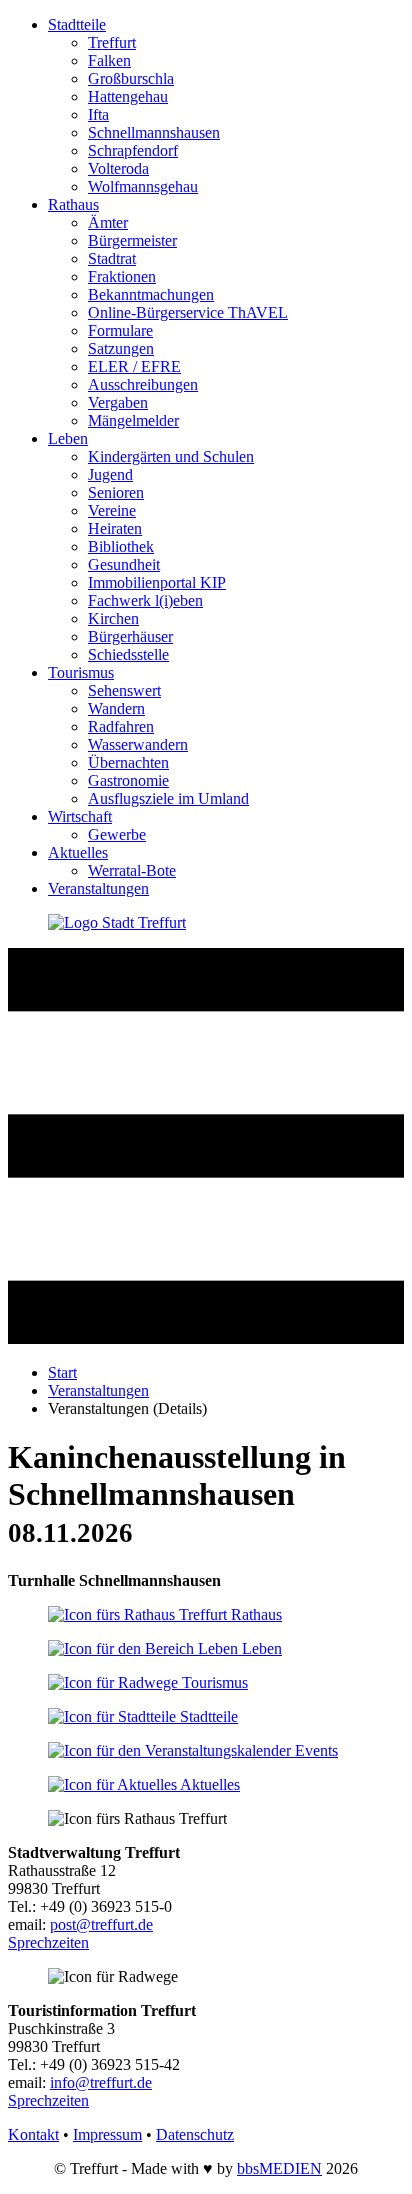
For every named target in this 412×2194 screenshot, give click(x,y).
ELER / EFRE (134, 366)
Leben (68, 438)
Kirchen (113, 618)
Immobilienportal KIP (157, 582)
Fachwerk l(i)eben (145, 600)
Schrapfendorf (133, 150)
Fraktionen (122, 276)
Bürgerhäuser (130, 636)
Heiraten (115, 528)
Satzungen (121, 348)
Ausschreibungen (143, 384)
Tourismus (81, 672)
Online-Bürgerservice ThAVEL (188, 312)
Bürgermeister (132, 240)
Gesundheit (124, 564)
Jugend (110, 474)
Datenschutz (195, 2134)
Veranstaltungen (98, 888)
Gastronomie (128, 780)
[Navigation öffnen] (206, 1338)
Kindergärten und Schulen (171, 456)
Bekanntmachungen (151, 294)
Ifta (98, 114)
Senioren (116, 492)
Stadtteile (77, 24)
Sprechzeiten (48, 1942)
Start (62, 1372)
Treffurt (112, 42)
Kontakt (33, 2134)
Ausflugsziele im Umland (168, 798)
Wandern (116, 708)
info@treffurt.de (101, 2082)
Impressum (107, 2134)
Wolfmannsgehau (143, 186)
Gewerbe (117, 834)
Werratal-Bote (132, 870)
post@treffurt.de (101, 1924)
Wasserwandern (138, 744)
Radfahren (121, 726)
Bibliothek (121, 546)
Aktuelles (78, 852)
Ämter (108, 222)
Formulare (120, 330)
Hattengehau (128, 96)
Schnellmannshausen (154, 132)
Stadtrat (112, 258)
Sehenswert (124, 690)
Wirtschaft (80, 816)
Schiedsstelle (128, 654)
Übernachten (128, 762)
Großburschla (131, 78)
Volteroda (118, 168)
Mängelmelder (133, 420)
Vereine (112, 510)
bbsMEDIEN (279, 2168)
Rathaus (73, 204)
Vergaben (118, 402)
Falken (109, 60)
